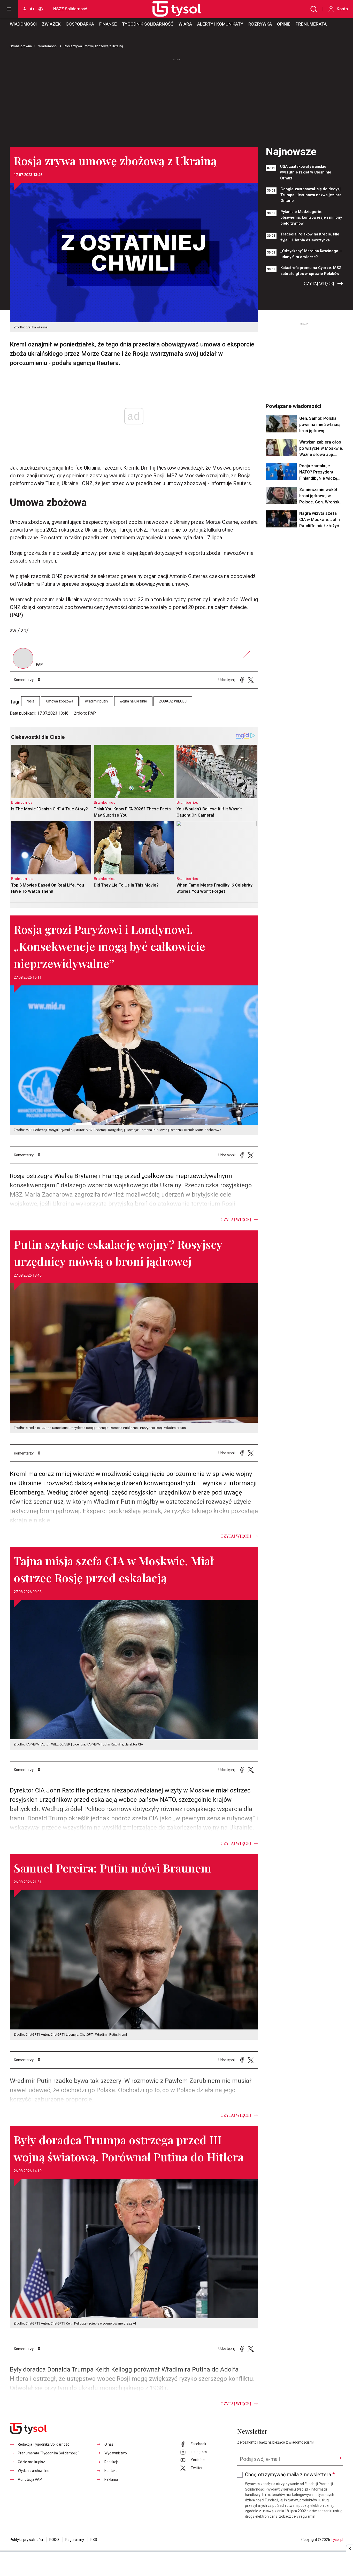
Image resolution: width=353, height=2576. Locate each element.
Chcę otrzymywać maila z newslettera (290, 2475)
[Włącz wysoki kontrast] (41, 9)
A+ (32, 9)
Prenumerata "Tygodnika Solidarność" (48, 2453)
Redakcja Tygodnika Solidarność (44, 2444)
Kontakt (111, 2471)
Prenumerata (311, 24)
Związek (51, 24)
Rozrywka (260, 24)
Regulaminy (75, 2540)
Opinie (284, 24)
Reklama (111, 2480)
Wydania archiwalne (34, 2471)
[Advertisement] (177, 100)
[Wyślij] (339, 2458)
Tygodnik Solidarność (148, 24)
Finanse (108, 24)
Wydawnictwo (116, 2453)
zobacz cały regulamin (297, 2516)
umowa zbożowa (60, 701)
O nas (109, 2444)
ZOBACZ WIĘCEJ (173, 701)
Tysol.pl (337, 2540)
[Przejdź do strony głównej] (171, 9)
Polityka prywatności (26, 2540)
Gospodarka (80, 24)
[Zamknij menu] (9, 9)
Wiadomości (23, 24)
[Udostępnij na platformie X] (251, 680)
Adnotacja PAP (30, 2480)
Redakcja (112, 2462)
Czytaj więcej (319, 283)
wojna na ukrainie (133, 701)
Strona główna (21, 46)
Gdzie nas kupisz (31, 2462)
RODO (54, 2540)
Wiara (185, 24)
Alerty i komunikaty (220, 24)
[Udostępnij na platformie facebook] (242, 680)
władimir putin (96, 701)
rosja (30, 701)
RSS (94, 2540)
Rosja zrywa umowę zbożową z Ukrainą (93, 46)
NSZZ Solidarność (70, 9)
